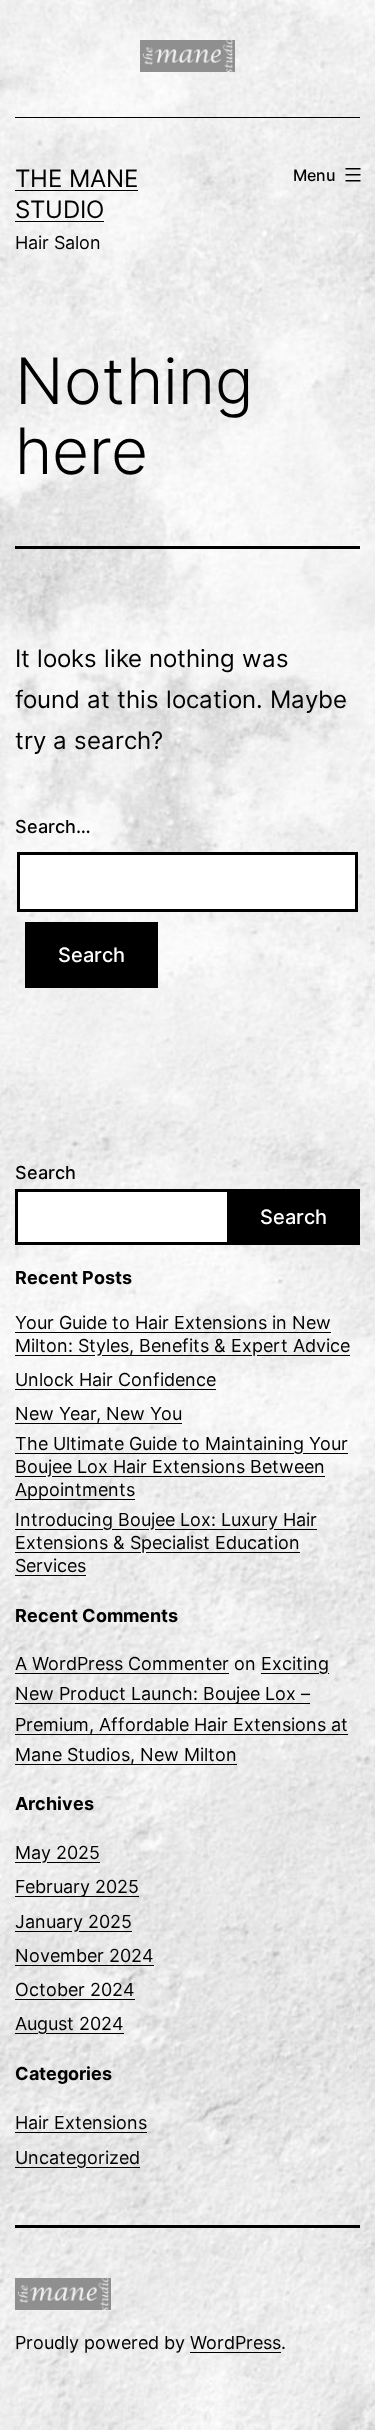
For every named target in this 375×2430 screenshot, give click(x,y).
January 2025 (73, 1921)
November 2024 (84, 1955)
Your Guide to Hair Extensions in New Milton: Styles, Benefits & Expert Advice (182, 1334)
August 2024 (69, 2023)
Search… (53, 826)
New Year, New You (98, 1413)
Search (45, 1172)
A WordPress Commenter (122, 1663)
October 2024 (75, 1989)
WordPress (235, 2342)
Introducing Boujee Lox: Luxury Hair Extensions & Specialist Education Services (166, 1543)
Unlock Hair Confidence (115, 1379)
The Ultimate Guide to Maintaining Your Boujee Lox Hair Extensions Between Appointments (181, 1467)
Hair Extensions (81, 2122)
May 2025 (57, 1852)
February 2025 (77, 1886)
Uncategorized (77, 2157)
